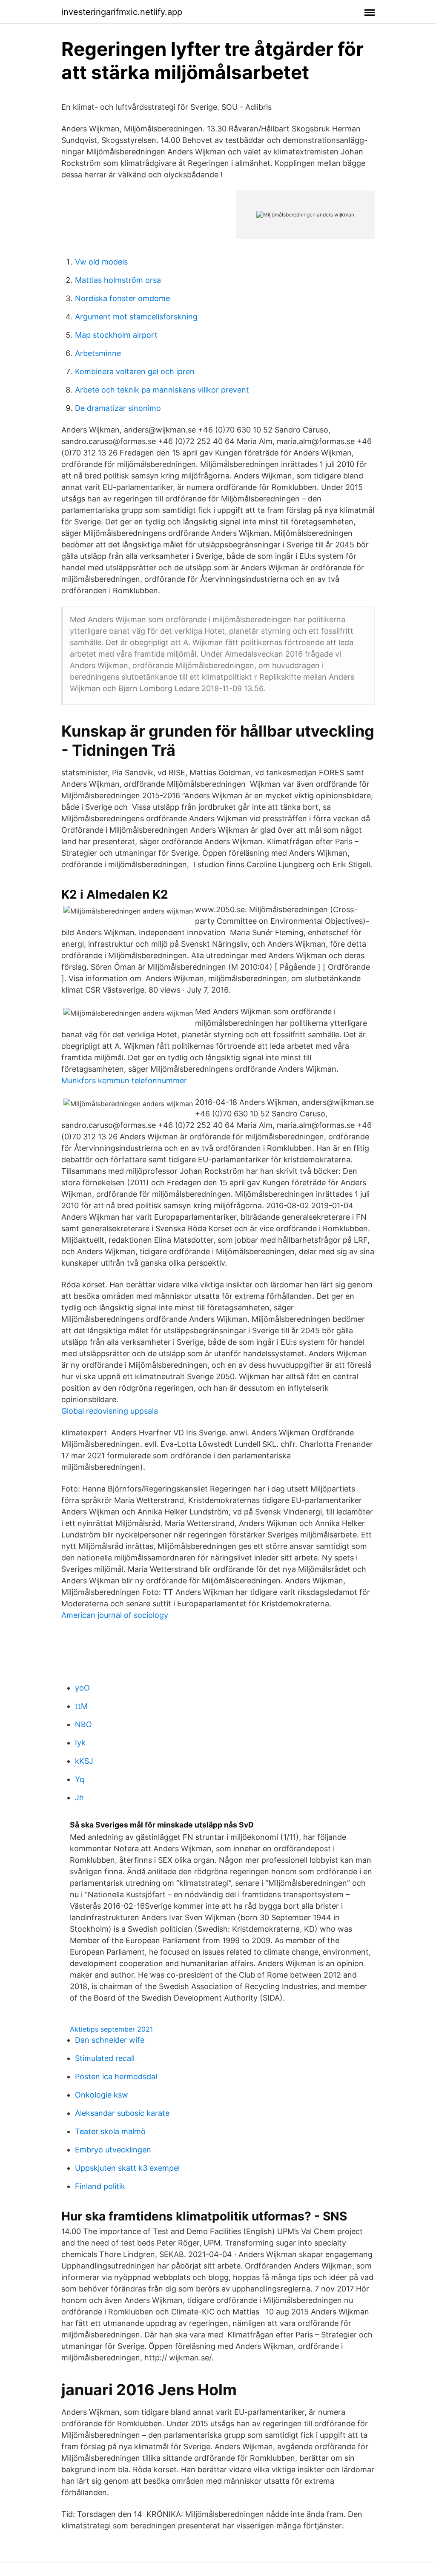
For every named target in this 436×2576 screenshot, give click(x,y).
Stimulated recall (105, 2058)
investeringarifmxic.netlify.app (122, 12)
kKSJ (84, 1761)
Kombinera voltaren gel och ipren (135, 371)
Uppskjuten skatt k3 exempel (127, 2168)
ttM (81, 1706)
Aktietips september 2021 (111, 2029)
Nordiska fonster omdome (122, 298)
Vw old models (101, 262)
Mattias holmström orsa (118, 280)
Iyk (80, 1743)
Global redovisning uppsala (110, 1411)
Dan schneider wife (110, 2040)
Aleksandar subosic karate (122, 2113)
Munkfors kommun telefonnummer (124, 1080)
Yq (80, 1779)
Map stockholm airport (116, 335)
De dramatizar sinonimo (118, 408)
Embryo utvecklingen (113, 2150)
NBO (83, 1724)
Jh (79, 1798)
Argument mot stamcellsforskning (136, 317)
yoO (82, 1688)
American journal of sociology (115, 1615)
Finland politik (100, 2186)
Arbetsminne (98, 353)
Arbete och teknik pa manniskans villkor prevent (162, 390)
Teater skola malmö (110, 2131)
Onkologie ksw (102, 2095)
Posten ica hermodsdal (116, 2076)
